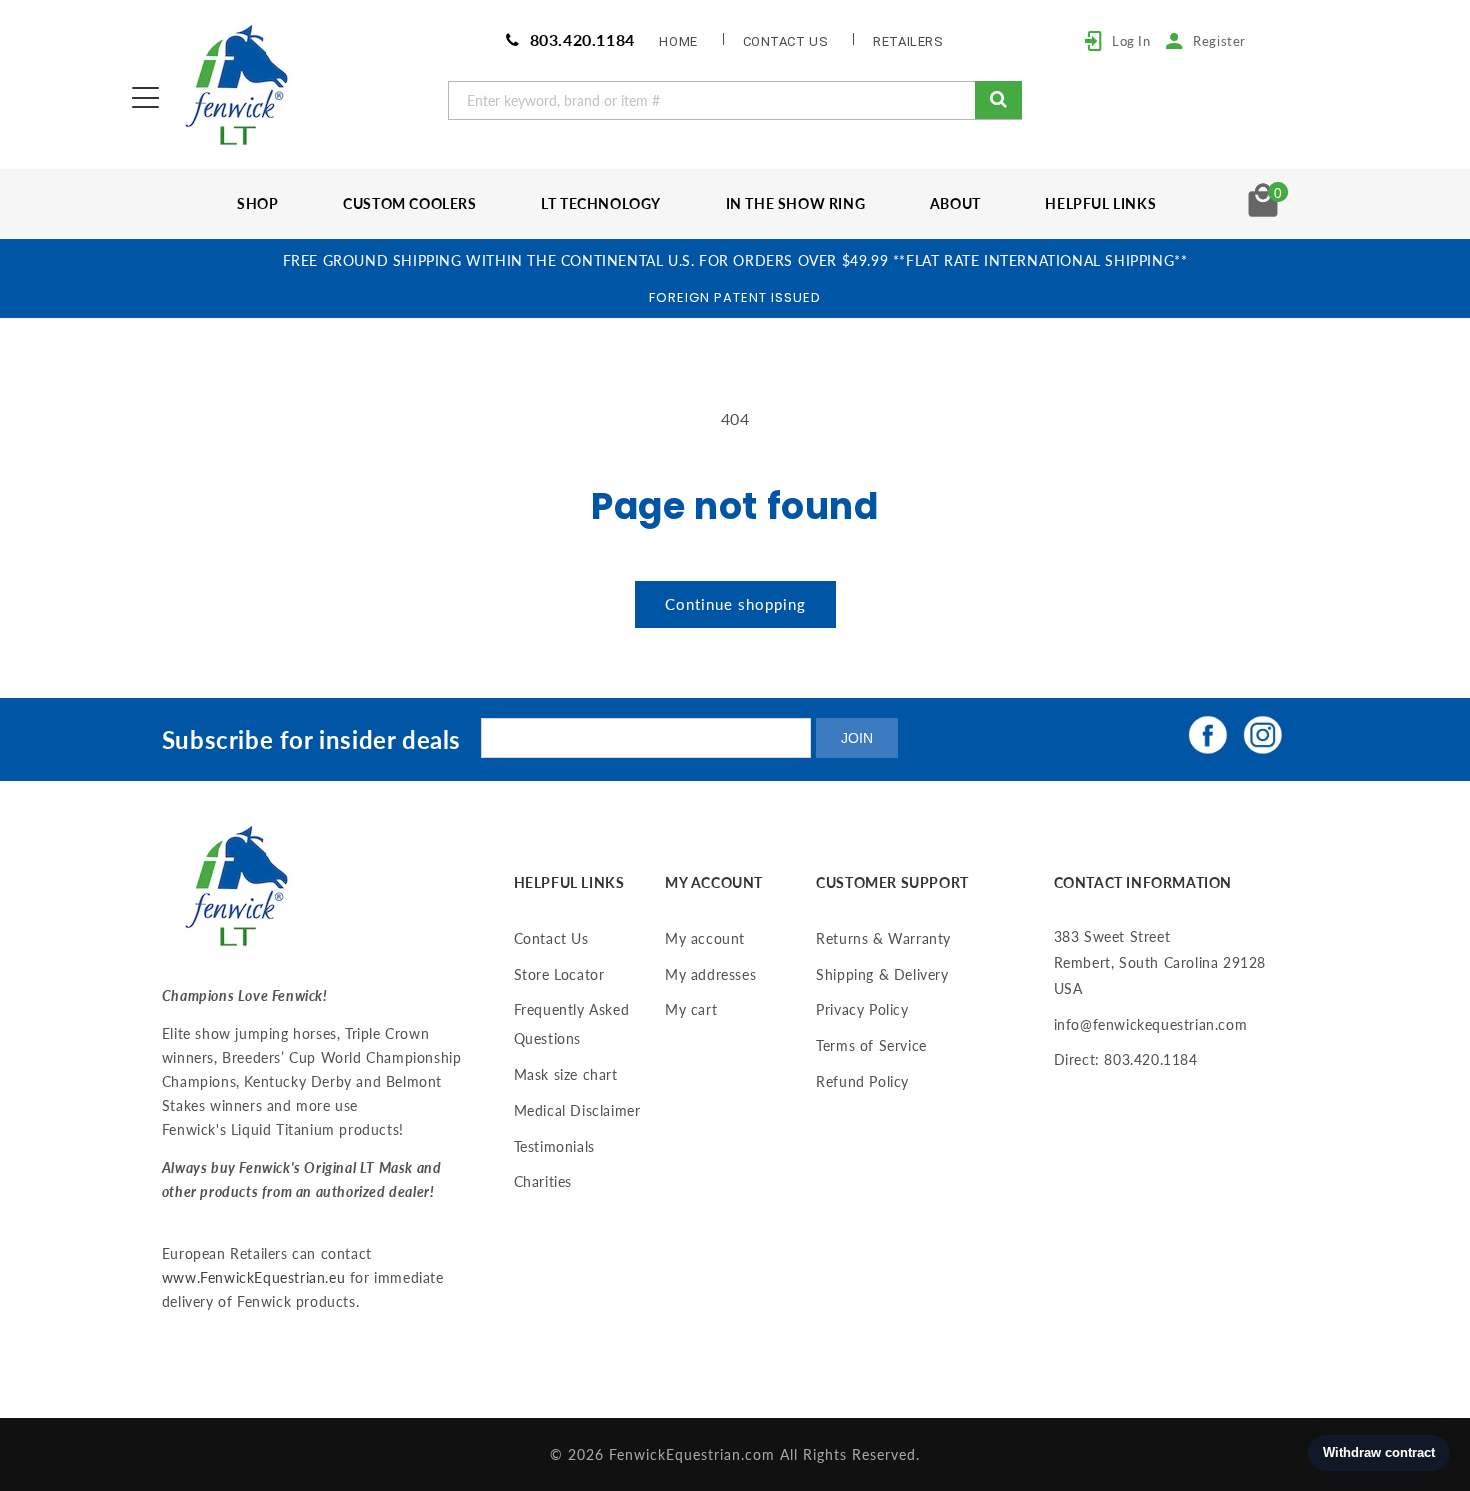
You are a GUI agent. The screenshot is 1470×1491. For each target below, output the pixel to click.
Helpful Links (1100, 203)
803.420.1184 (579, 39)
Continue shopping (735, 604)
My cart (691, 1009)
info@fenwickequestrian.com (1151, 1024)
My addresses (710, 974)
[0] (1263, 210)
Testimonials (554, 1146)
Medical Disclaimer (577, 1110)
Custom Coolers (409, 203)
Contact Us (551, 938)
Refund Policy (862, 1081)
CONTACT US (786, 41)
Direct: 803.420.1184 (1126, 1059)
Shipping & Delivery (882, 974)
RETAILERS (908, 41)
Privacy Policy (862, 1009)
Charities (543, 1181)
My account (705, 938)
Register (1219, 41)
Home (678, 41)
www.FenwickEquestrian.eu (253, 1277)
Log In (1131, 41)
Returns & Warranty (883, 938)
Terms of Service (871, 1045)
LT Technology (601, 203)
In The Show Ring (796, 203)
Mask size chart (566, 1074)
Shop (257, 203)
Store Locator (559, 974)
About (955, 203)
